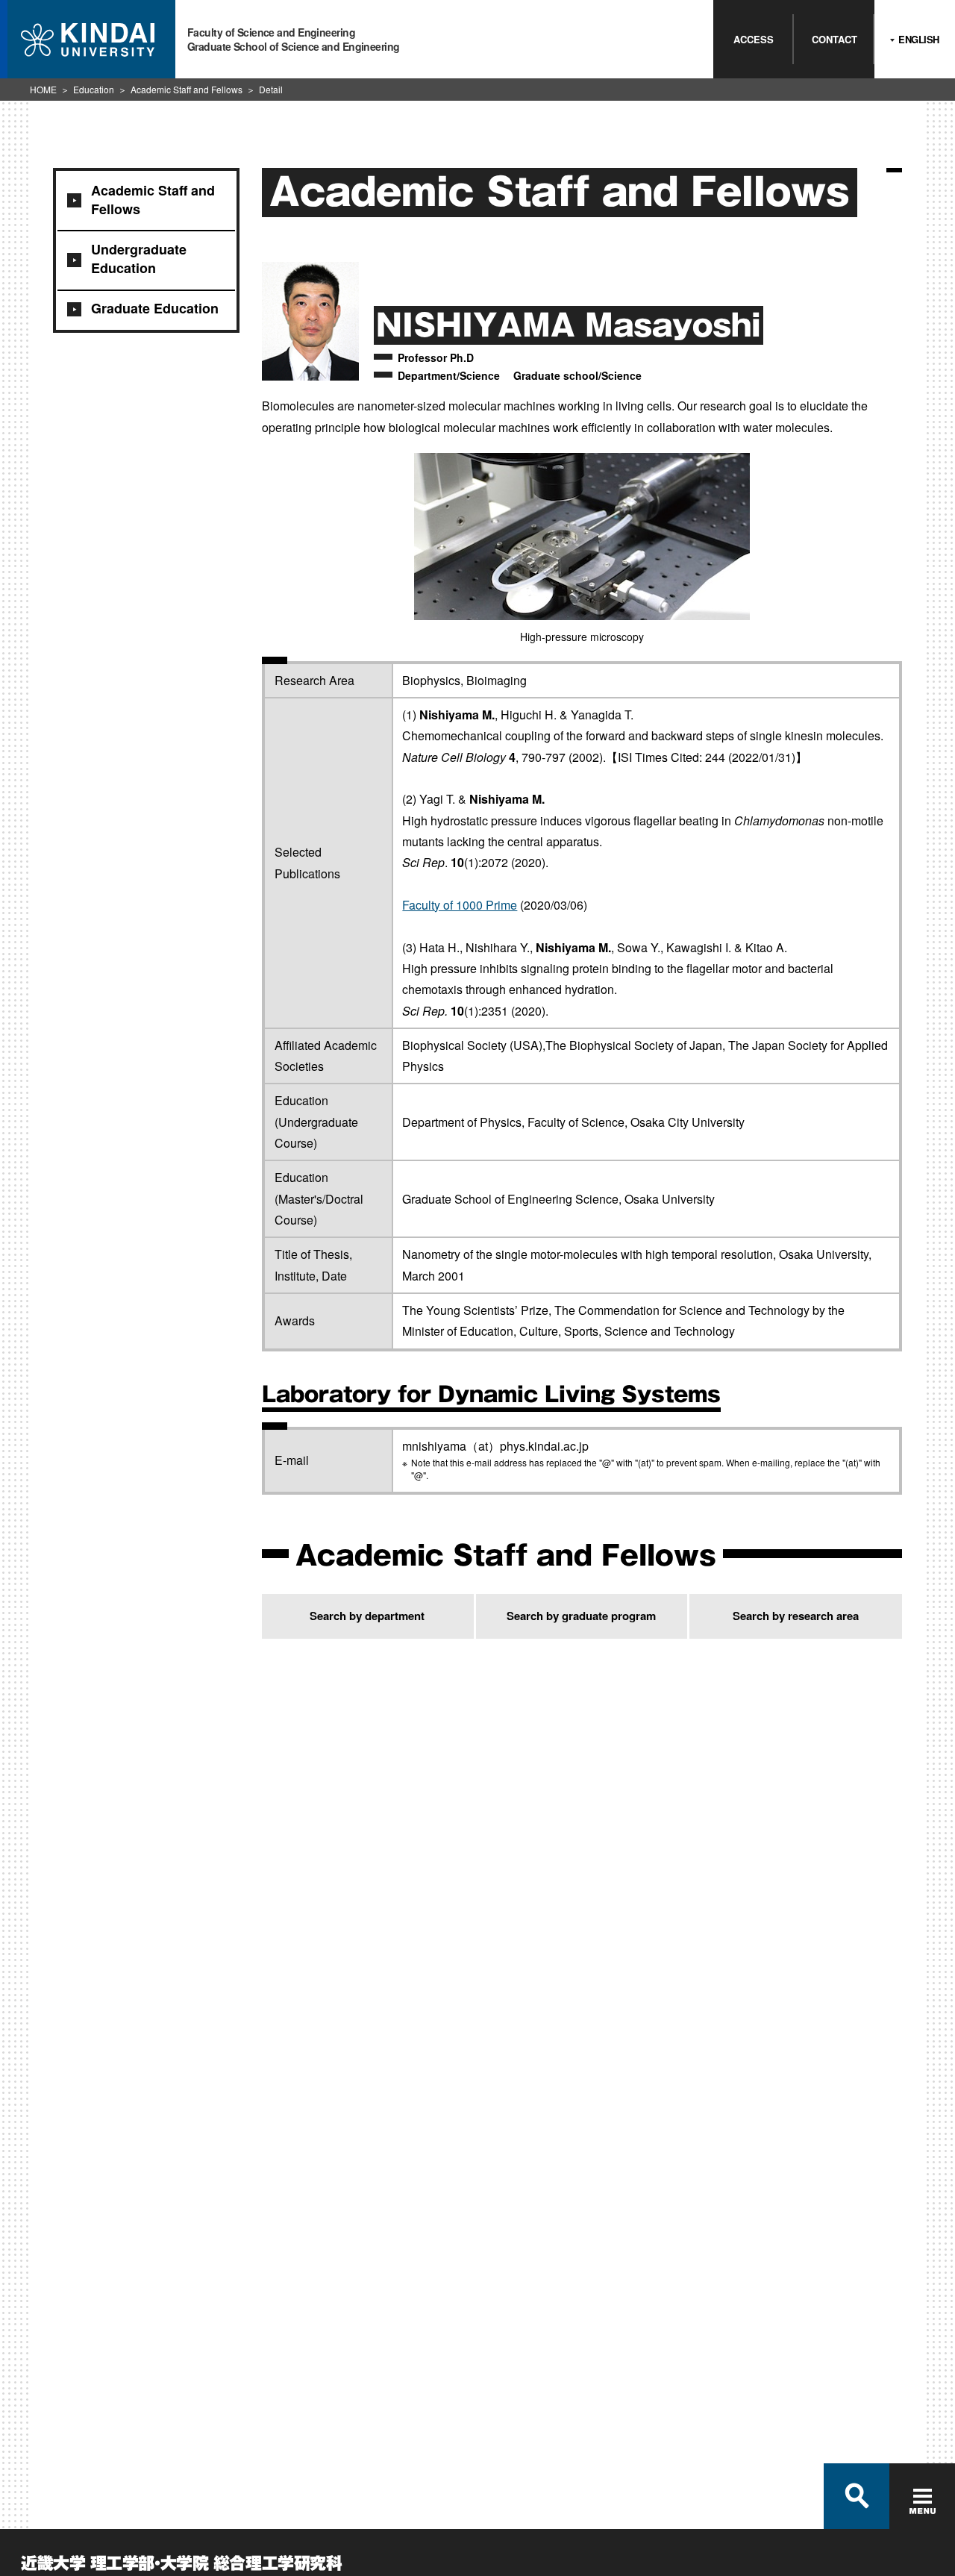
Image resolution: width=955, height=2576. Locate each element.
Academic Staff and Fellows (187, 89)
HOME (43, 89)
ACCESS (754, 39)
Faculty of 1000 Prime (460, 905)
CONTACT (835, 39)
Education (94, 89)
